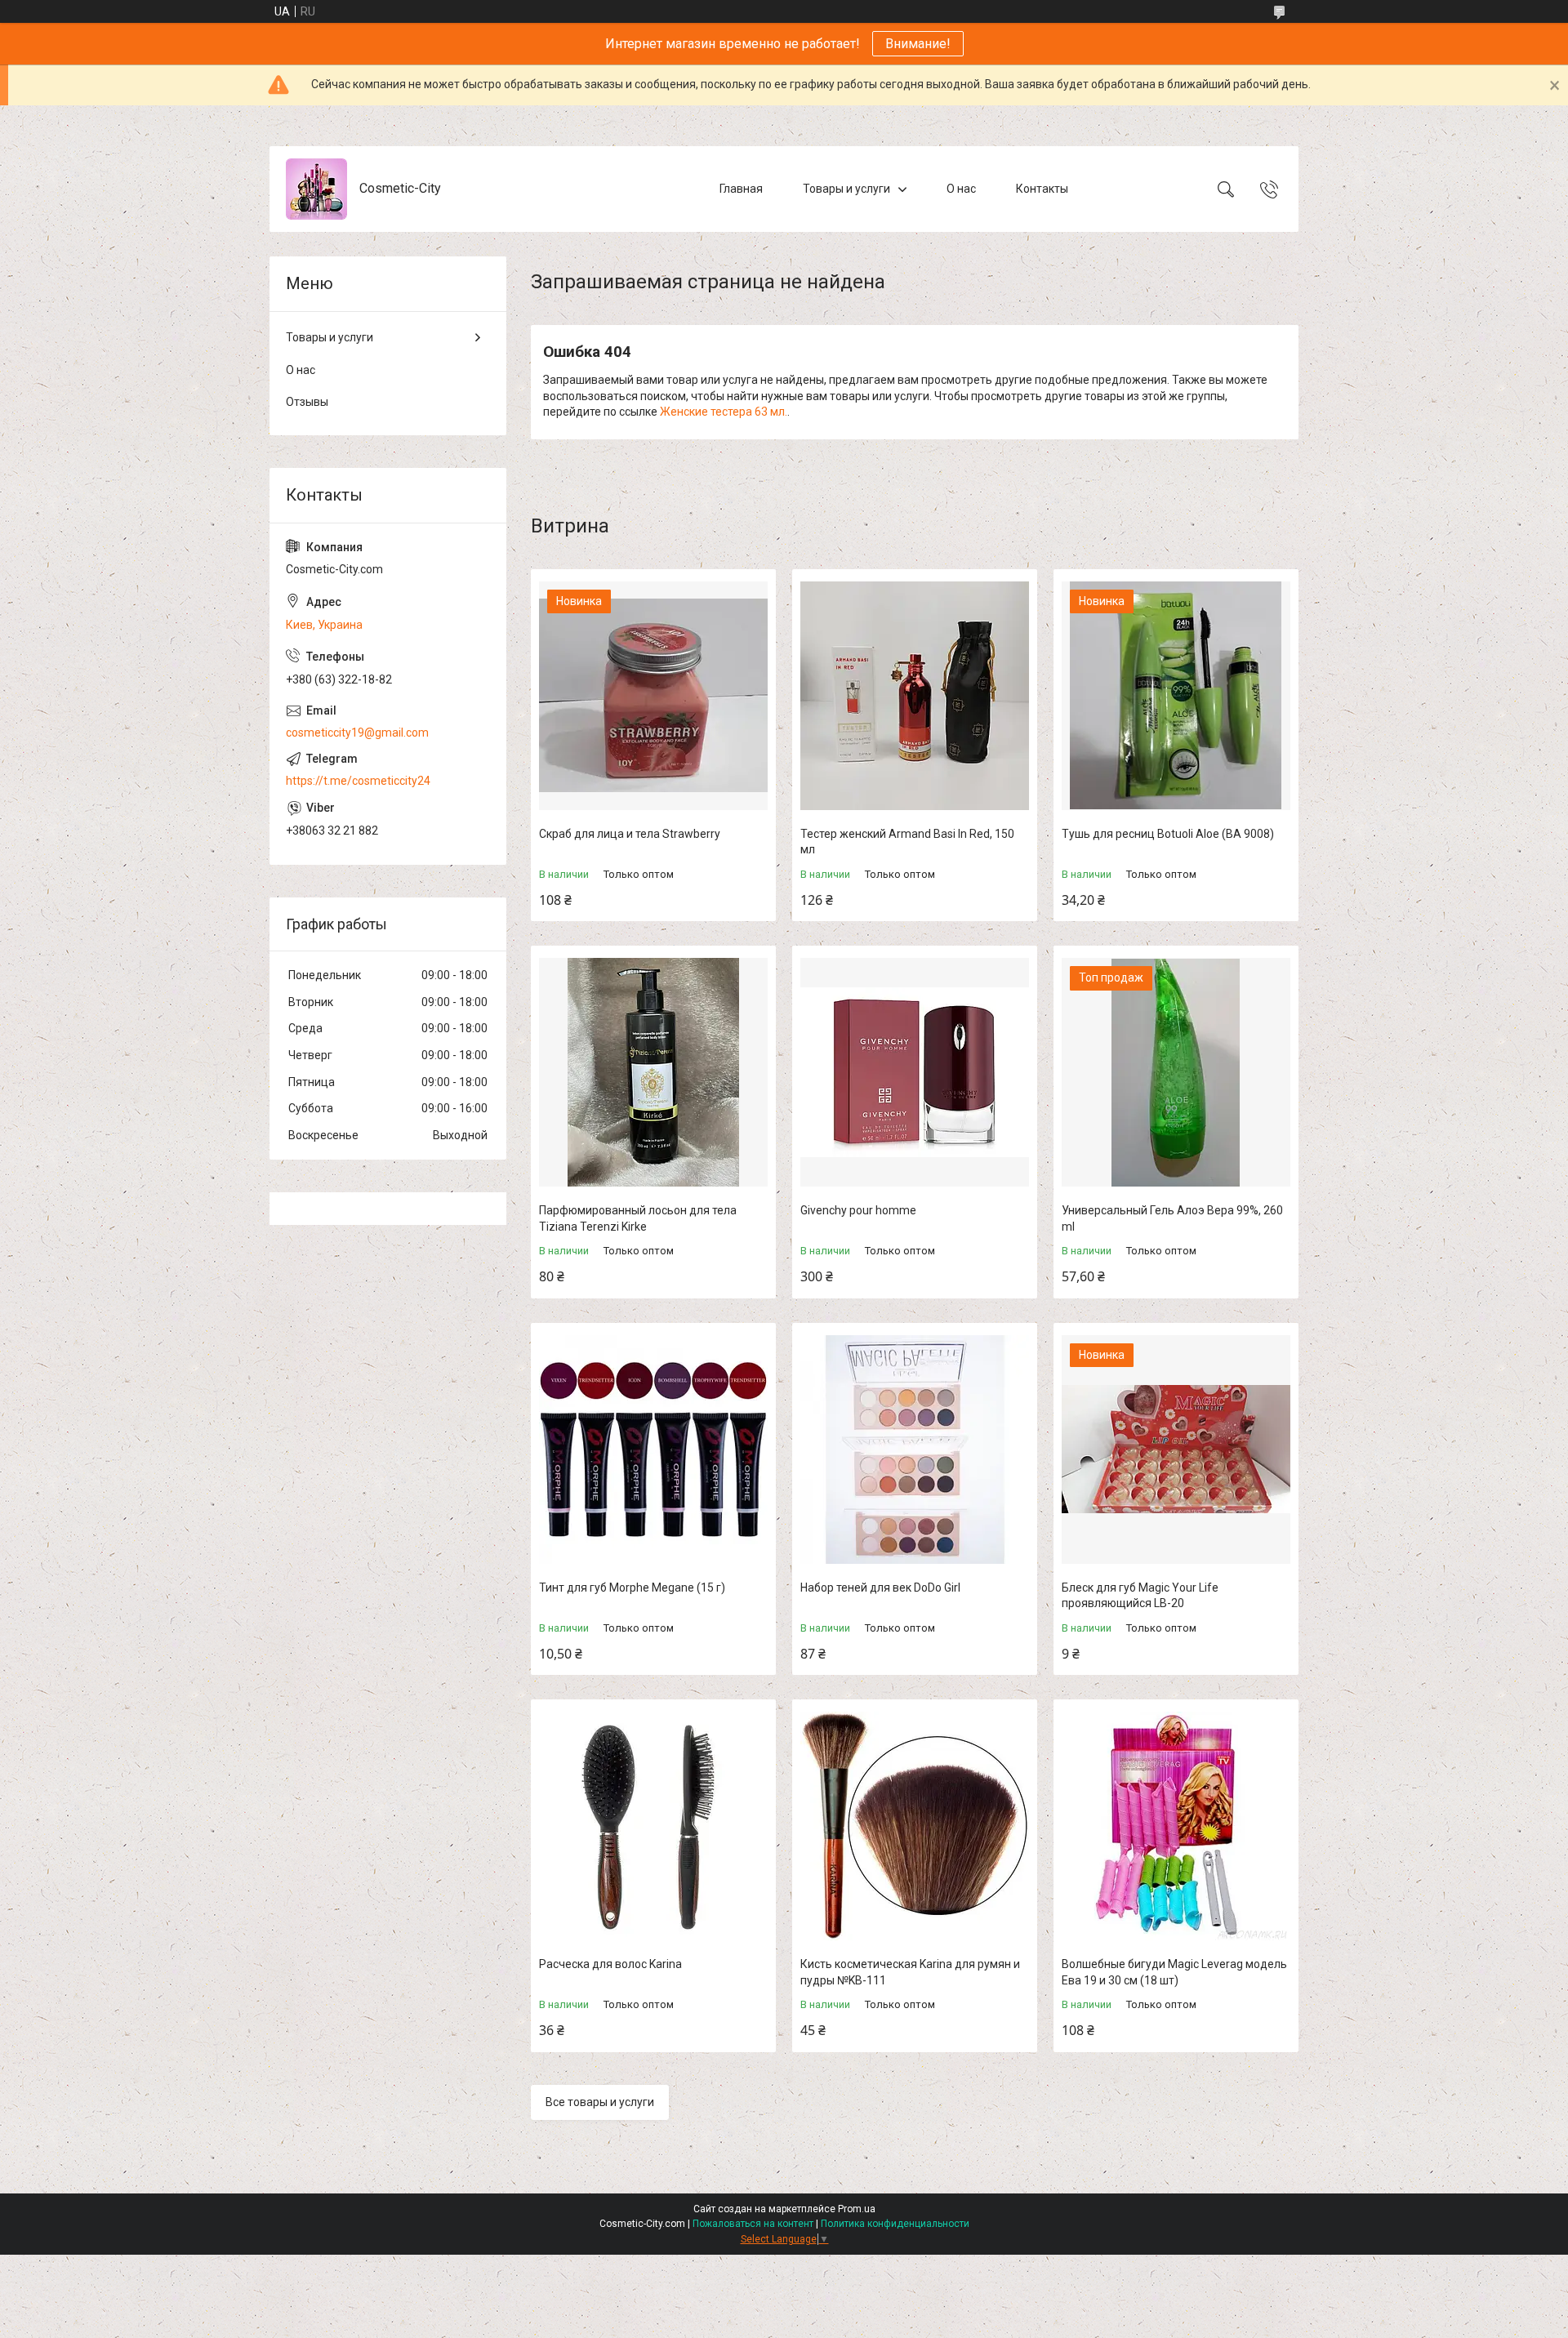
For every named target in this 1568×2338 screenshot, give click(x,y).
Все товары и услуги (600, 2102)
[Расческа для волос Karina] (653, 1826)
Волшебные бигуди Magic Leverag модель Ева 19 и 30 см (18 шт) (1174, 1972)
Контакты (1042, 189)
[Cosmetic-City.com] (316, 189)
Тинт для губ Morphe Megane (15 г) (632, 1588)
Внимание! (918, 44)
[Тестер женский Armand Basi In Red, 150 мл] (915, 696)
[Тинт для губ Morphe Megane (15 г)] (653, 1450)
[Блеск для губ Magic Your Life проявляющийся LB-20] (1176, 1450)
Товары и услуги (846, 189)
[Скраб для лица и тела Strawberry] (653, 696)
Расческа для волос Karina (610, 1964)
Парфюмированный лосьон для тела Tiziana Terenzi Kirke (638, 1218)
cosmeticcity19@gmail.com (357, 733)
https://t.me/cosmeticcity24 (358, 781)
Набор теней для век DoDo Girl (880, 1588)
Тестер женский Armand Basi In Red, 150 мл (907, 842)
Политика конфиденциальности (895, 2224)
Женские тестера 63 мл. (724, 412)
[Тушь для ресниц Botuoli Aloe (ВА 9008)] (1176, 696)
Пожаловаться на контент (753, 2224)
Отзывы (307, 402)
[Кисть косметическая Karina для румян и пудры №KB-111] (915, 1826)
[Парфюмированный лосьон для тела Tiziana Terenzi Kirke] (653, 1072)
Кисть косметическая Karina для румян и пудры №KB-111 (910, 1972)
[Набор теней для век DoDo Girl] (915, 1450)
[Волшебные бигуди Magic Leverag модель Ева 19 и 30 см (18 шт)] (1176, 1826)
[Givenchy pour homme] (915, 1072)
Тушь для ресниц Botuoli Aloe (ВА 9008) (1168, 834)
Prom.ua (857, 2209)
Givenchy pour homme (858, 1210)
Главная (741, 189)
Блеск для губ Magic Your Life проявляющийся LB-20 (1140, 1596)
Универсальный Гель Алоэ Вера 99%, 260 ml (1172, 1218)
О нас (961, 189)
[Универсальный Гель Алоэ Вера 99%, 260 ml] (1176, 1072)
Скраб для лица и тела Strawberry (630, 834)
